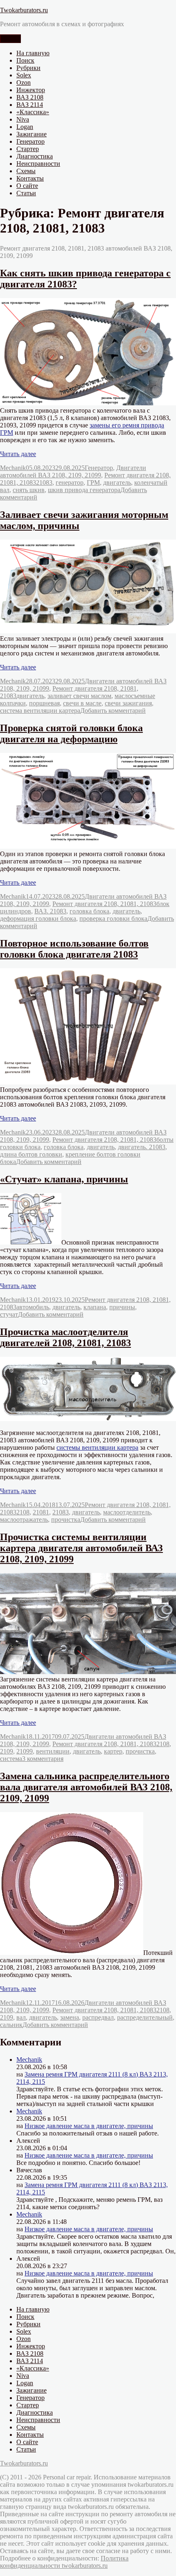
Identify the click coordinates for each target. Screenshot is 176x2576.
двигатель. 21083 (142, 1147)
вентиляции (53, 1751)
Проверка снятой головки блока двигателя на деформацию (71, 733)
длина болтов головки (31, 1154)
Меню (10, 39)
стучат (9, 1314)
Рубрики (28, 68)
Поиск (25, 60)
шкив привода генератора (84, 490)
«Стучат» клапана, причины (64, 1179)
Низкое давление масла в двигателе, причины (89, 2126)
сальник (11, 2025)
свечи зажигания (128, 703)
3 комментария (43, 1759)
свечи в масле (82, 703)
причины (122, 1307)
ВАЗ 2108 (30, 97)
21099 (25, 1751)
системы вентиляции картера (97, 1447)
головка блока (89, 911)
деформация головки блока (38, 919)
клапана (95, 1307)
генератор (70, 482)
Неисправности (38, 164)
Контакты (30, 178)
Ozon (24, 82)
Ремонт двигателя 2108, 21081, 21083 (104, 904)
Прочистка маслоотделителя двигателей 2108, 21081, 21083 (65, 1337)
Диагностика (35, 156)
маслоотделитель (127, 1512)
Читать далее (18, 454)
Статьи (26, 193)
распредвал (98, 2017)
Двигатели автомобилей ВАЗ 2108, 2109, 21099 (73, 471)
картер (113, 1751)
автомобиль (33, 1307)
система (11, 1759)
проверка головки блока (113, 919)
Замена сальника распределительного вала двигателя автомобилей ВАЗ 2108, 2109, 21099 (86, 1787)
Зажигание (32, 134)
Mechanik (13, 468)
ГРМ (93, 482)
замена (70, 2017)
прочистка (66, 1520)
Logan (25, 127)
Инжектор (31, 90)
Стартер (28, 149)
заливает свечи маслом (79, 696)
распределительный (145, 2017)
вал (21, 2017)
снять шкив (29, 490)
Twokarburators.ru (24, 10)
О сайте (27, 186)
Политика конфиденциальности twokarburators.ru (64, 2562)
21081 (41, 1512)
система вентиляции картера (40, 711)
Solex (24, 75)
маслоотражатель (24, 1520)
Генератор (30, 141)
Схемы (26, 171)
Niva (23, 119)
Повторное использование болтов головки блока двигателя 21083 (74, 949)
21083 (44, 482)
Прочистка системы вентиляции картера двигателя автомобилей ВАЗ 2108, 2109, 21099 (81, 1548)
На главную (33, 53)
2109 (7, 1751)
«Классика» (33, 112)
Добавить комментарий (113, 711)
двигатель (117, 482)
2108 (23, 1512)
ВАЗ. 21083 (50, 911)
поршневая (44, 703)
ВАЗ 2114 (30, 105)
